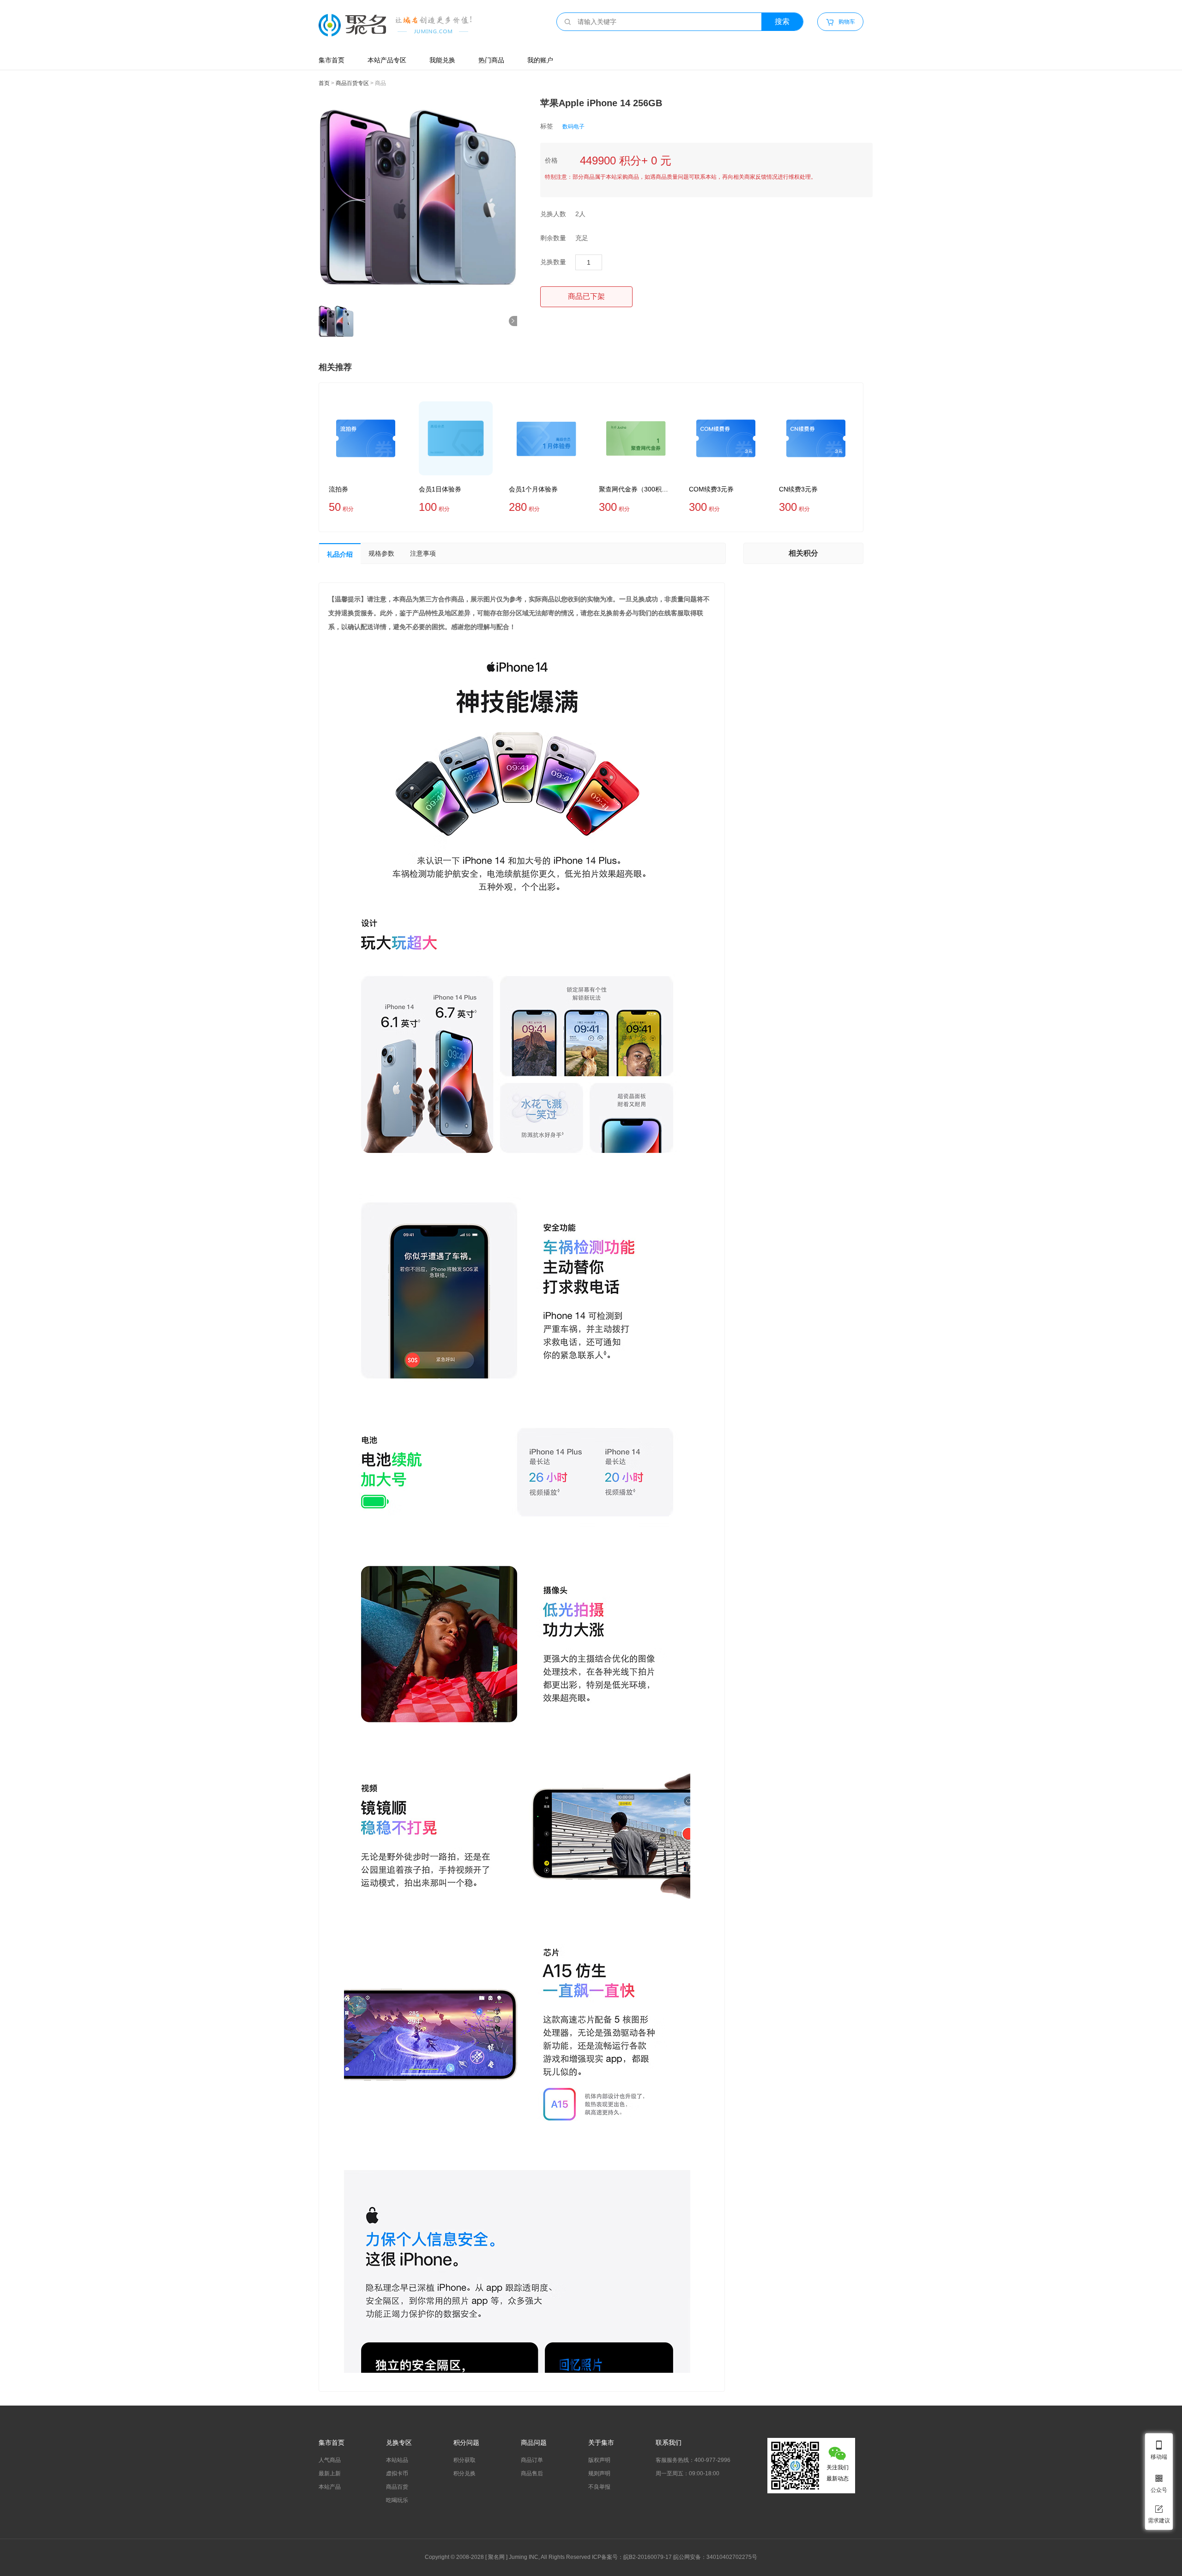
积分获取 (464, 2460)
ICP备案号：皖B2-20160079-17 (632, 2557)
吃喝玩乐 (397, 2500)
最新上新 (330, 2473)
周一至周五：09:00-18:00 (687, 2473)
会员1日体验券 (440, 489)
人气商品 (330, 2460)
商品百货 (397, 2487)
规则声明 (599, 2473)
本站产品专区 (387, 60)
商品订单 (532, 2460)
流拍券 (338, 489)
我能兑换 (442, 60)
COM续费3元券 (711, 489)
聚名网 (496, 2557)
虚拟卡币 (397, 2473)
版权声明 (599, 2460)
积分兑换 (464, 2473)
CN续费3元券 (798, 489)
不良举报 (599, 2487)
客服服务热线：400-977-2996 (693, 2460)
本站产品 (330, 2487)
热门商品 (491, 60)
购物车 (841, 22)
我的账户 (540, 60)
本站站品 (397, 2460)
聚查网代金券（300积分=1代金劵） (636, 489)
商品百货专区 (352, 83)
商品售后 (532, 2473)
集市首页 (332, 60)
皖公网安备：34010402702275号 (715, 2557)
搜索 (782, 21)
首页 (324, 83)
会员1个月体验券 (533, 489)
